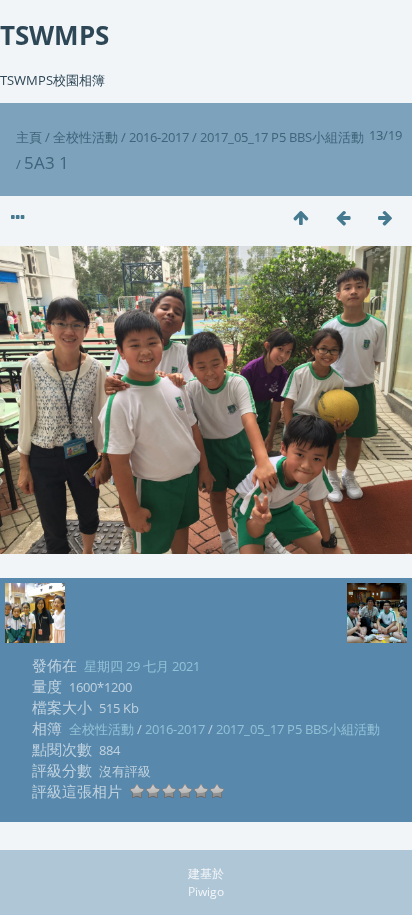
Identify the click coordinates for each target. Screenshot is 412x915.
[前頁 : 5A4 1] (343, 217)
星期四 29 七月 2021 (142, 666)
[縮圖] (301, 217)
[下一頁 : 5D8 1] (385, 217)
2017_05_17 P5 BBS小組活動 (282, 137)
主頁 (29, 137)
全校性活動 (85, 137)
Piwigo (206, 891)
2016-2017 (159, 137)
